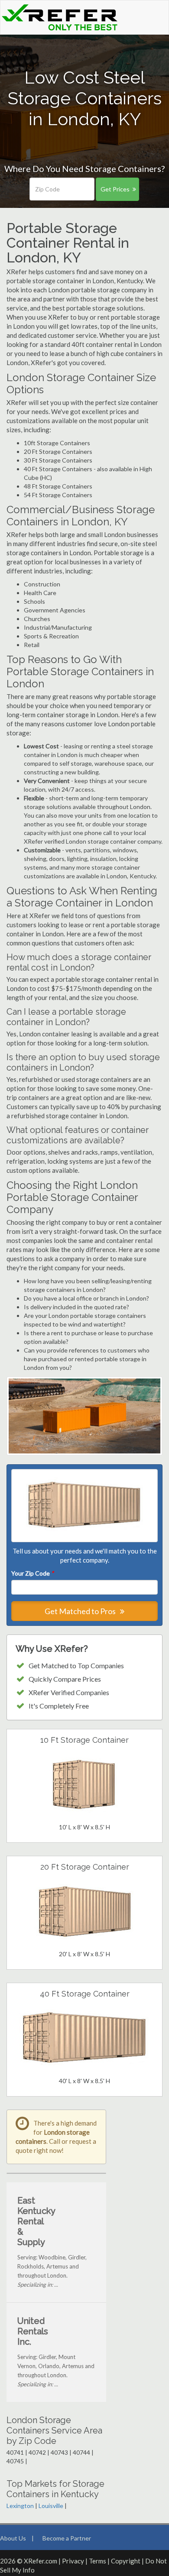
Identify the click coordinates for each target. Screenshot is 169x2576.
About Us (13, 2538)
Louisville (51, 2506)
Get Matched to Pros (81, 1611)
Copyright (126, 2561)
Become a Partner (67, 2538)
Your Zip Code (32, 1573)
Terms (97, 2561)
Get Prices (115, 189)
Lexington (20, 2506)
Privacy (73, 2561)
